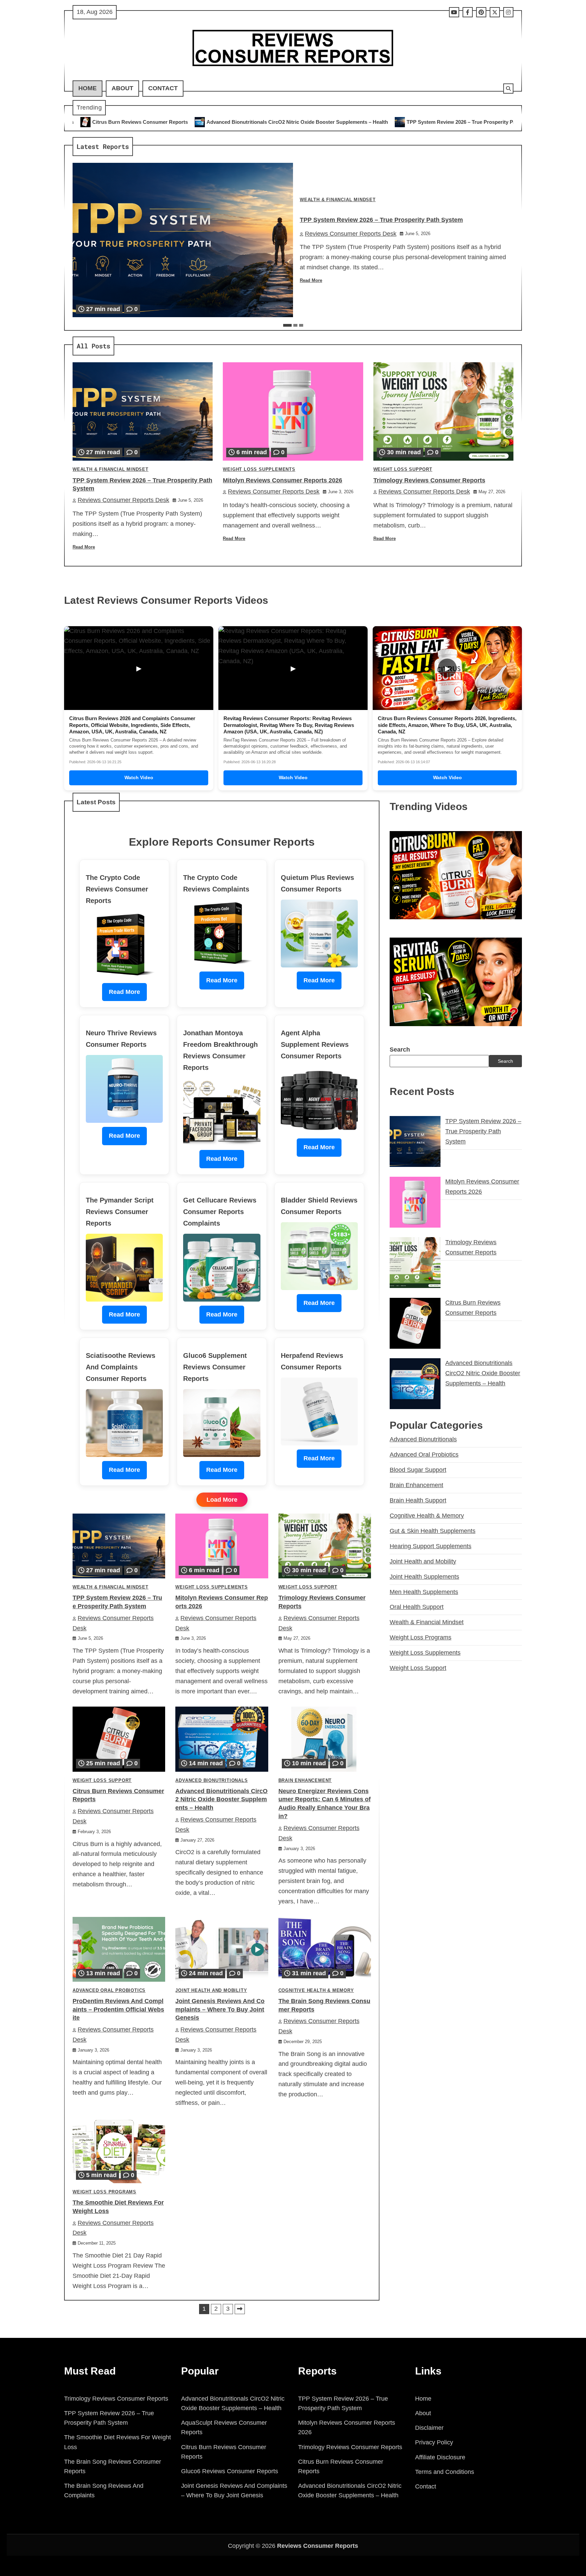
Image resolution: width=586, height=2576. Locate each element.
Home (87, 88)
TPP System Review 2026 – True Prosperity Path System (304, 122)
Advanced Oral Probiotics (109, 1991)
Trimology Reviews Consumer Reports (429, 480)
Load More (222, 1500)
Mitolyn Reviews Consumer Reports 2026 (437, 122)
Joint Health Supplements (424, 1576)
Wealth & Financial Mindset (338, 200)
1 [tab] (287, 325)
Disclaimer (429, 2428)
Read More (311, 281)
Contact (163, 88)
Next (240, 2309)
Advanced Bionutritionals (211, 1781)
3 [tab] (301, 325)
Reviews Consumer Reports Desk (351, 234)
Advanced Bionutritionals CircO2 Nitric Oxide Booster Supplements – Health (128, 122)
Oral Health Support (417, 1607)
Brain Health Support (418, 1500)
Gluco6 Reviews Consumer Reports (230, 2471)
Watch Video (139, 777)
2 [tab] (295, 325)
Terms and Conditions (445, 2472)
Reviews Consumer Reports (318, 2546)
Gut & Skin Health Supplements (433, 1531)
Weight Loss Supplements (259, 469)
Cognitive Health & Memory (316, 1991)
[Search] (508, 89)
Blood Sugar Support (418, 1470)
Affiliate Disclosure (440, 2457)
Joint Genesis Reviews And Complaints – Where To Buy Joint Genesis (220, 2010)
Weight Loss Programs (104, 2192)
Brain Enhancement (305, 1781)
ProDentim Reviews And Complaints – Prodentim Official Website (118, 2010)
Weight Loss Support (403, 469)
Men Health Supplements (424, 1592)
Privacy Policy (434, 2442)
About (122, 88)
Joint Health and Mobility (211, 1991)
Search (400, 1049)
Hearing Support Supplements (431, 1546)
